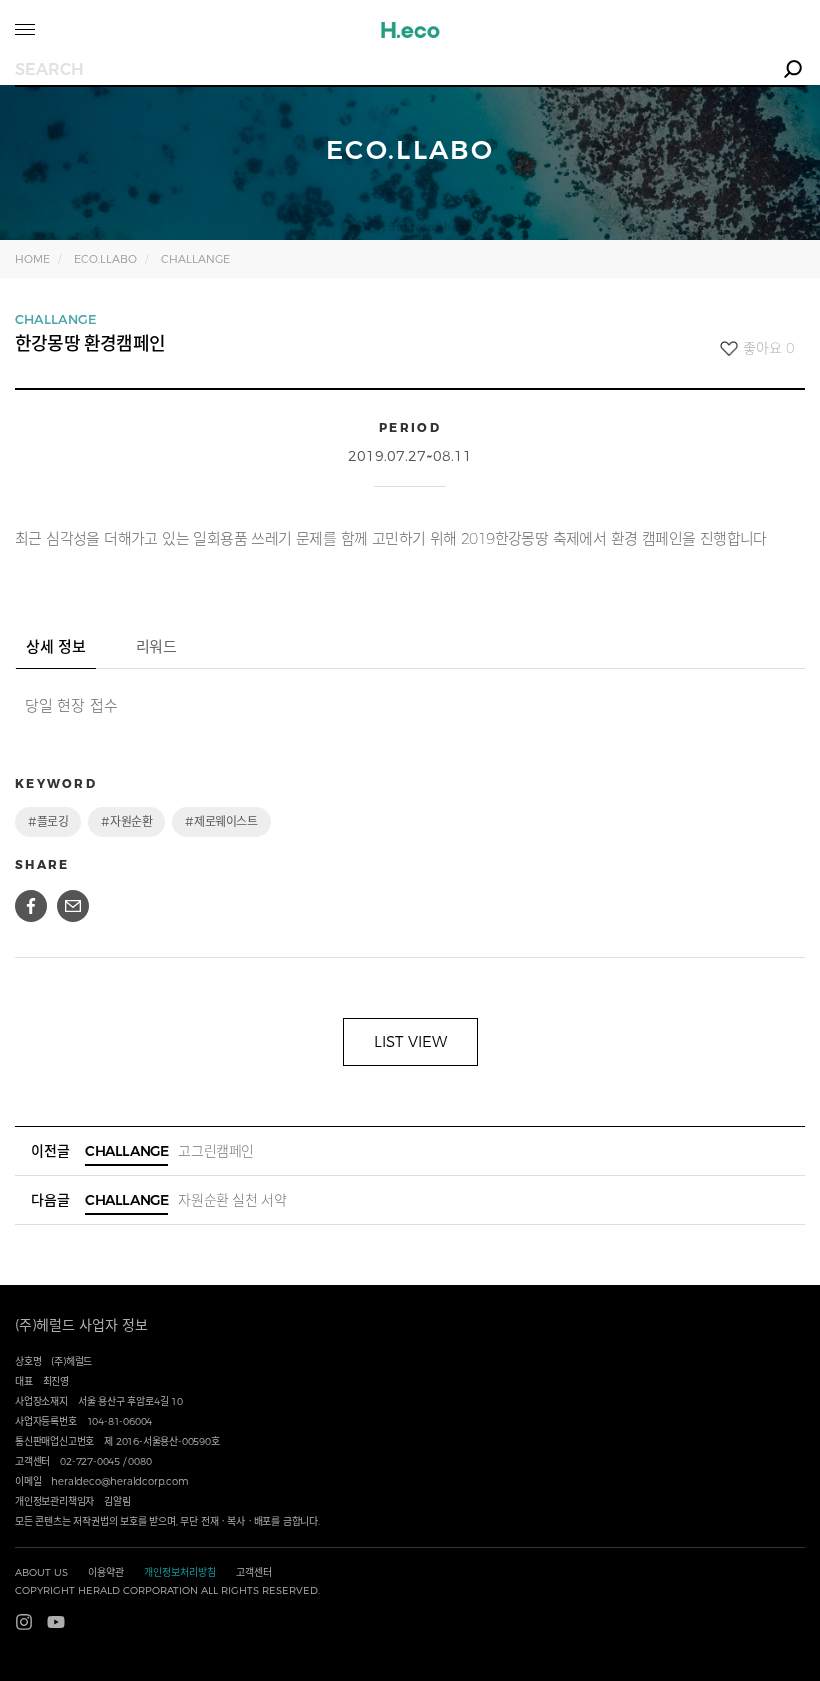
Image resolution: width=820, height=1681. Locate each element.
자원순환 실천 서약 (185, 1200)
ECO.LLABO (105, 259)
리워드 (156, 646)
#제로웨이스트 (221, 821)
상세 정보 (56, 646)
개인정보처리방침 (180, 1572)
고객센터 (254, 1572)
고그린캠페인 (169, 1151)
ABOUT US (41, 1572)
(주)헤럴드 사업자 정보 (81, 1325)
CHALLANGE (195, 259)
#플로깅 (48, 821)
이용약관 (106, 1572)
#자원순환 (126, 821)
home (32, 259)
